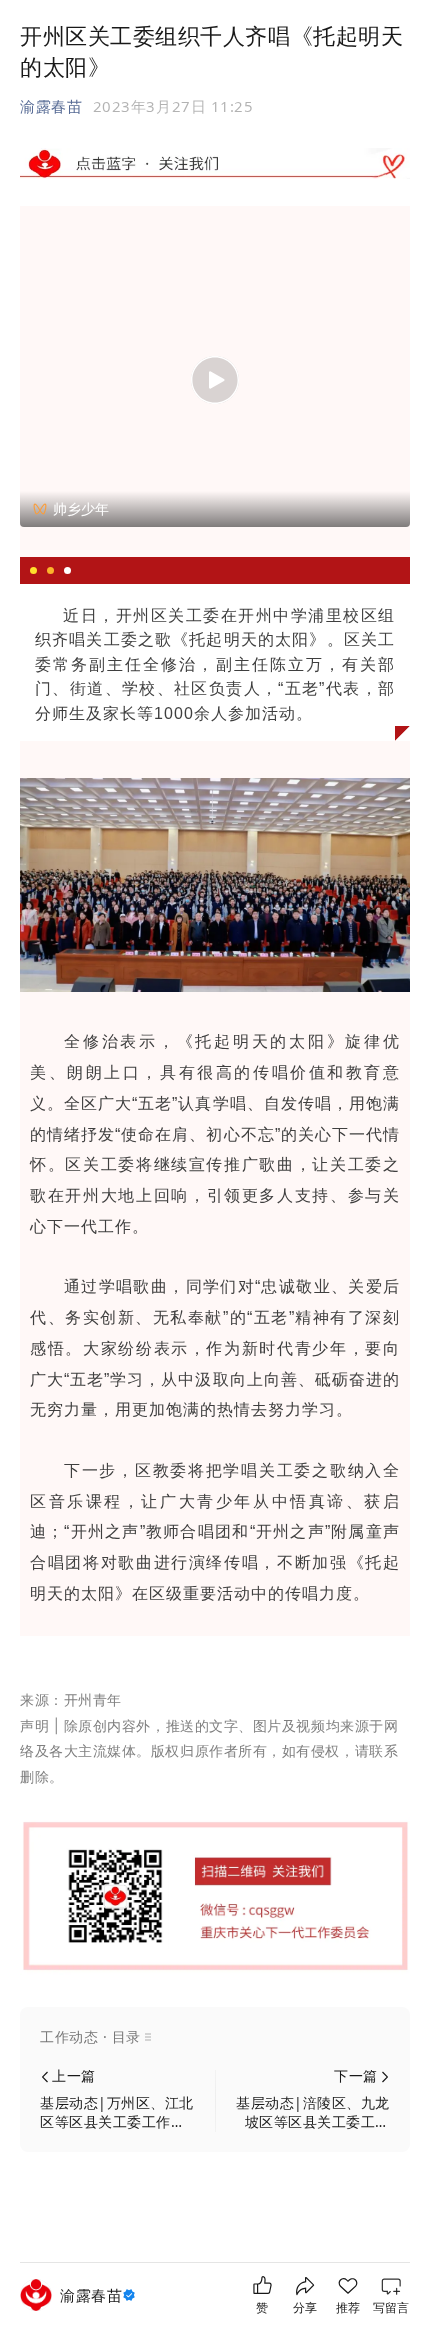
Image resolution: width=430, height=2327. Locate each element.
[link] (100, 2295)
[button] (215, 2037)
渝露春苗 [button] (51, 106)
